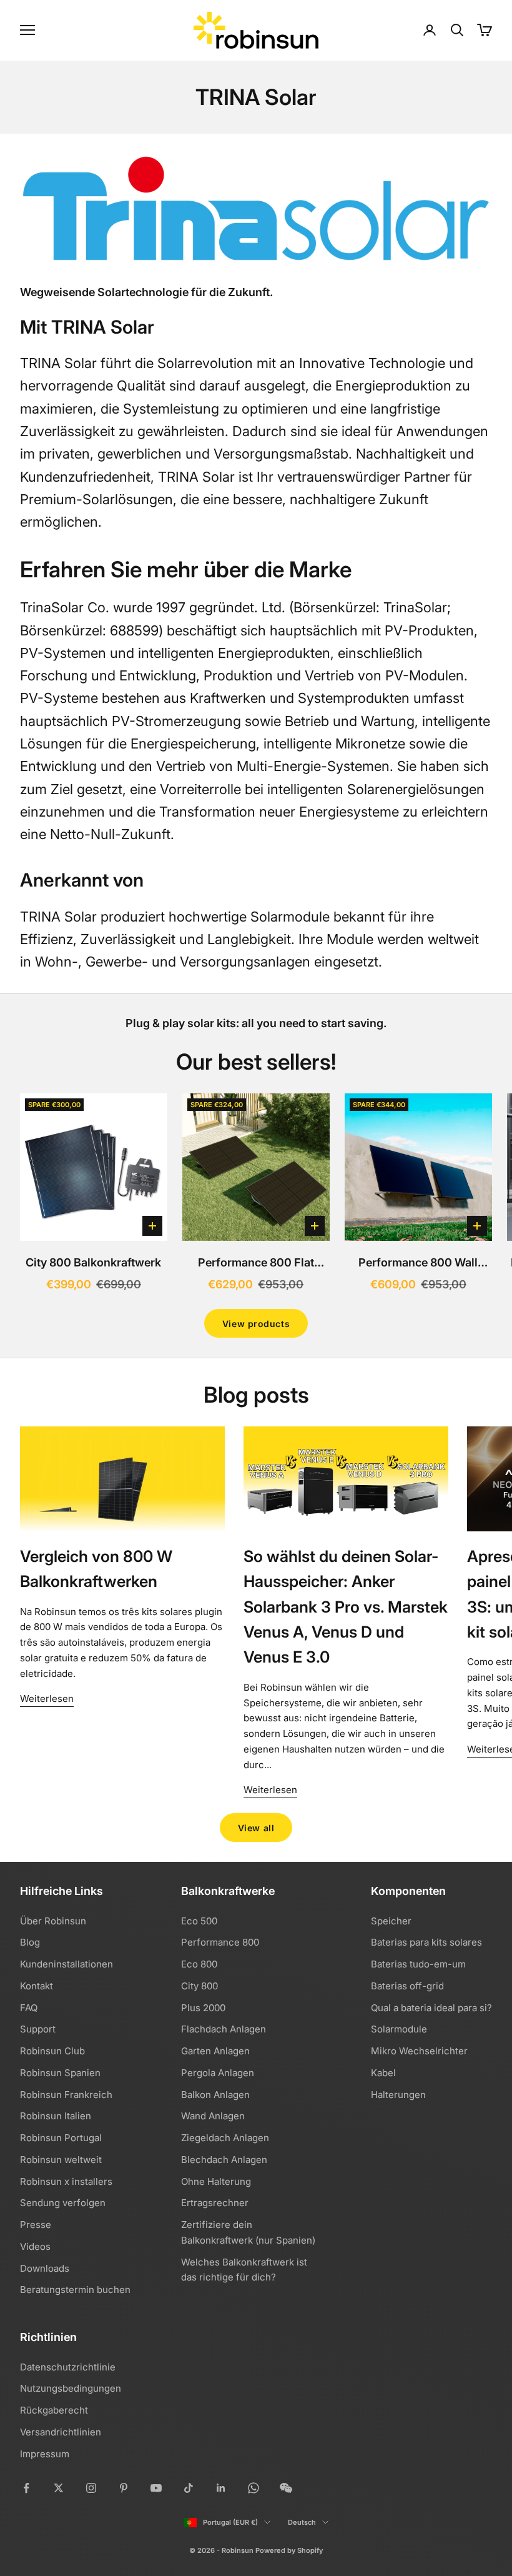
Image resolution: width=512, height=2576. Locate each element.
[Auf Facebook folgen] (26, 2488)
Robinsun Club (52, 2051)
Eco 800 (199, 1964)
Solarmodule (399, 2029)
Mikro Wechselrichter (419, 2051)
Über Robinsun (53, 1921)
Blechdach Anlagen (224, 2160)
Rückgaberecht (54, 2410)
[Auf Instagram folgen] (91, 2488)
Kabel (383, 2073)
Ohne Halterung (216, 2181)
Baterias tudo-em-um (418, 1964)
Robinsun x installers (66, 2181)
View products (256, 1324)
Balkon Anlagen (215, 2095)
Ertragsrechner (215, 2203)
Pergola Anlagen (218, 2073)
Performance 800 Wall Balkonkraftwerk (418, 1264)
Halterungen (398, 2095)
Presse (36, 2225)
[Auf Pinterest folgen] (124, 2488)
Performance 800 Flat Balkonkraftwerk (256, 1264)
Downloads (45, 2268)
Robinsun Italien (56, 2116)
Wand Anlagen (213, 2116)
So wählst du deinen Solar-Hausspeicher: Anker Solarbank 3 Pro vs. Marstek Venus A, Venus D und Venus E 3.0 (346, 1607)
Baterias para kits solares (426, 1942)
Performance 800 (220, 1942)
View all (256, 1828)
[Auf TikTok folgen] (189, 2488)
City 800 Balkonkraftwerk (93, 1262)
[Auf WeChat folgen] (286, 2488)
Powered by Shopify (289, 2550)
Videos (35, 2246)
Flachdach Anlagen (224, 2029)
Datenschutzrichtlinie (68, 2367)
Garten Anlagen (215, 2051)
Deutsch (302, 2522)
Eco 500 (199, 1921)
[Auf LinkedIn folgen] (221, 2488)
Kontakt (37, 1986)
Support (38, 2029)
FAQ (29, 2008)
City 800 (199, 1986)
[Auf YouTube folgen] (156, 2488)
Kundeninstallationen (66, 1964)
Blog (30, 1942)
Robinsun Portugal (61, 2138)
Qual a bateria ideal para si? (431, 2008)
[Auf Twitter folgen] (59, 2488)
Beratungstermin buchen (75, 2290)
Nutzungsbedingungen (71, 2388)
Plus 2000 (203, 2008)
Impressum (45, 2454)
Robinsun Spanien (60, 2073)
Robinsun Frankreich (66, 2095)
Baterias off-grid (407, 1986)
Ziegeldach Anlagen (225, 2138)
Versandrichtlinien (61, 2432)
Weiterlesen (47, 1698)
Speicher (391, 1921)
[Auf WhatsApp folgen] (254, 2488)
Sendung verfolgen (63, 2203)
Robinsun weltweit (61, 2160)
